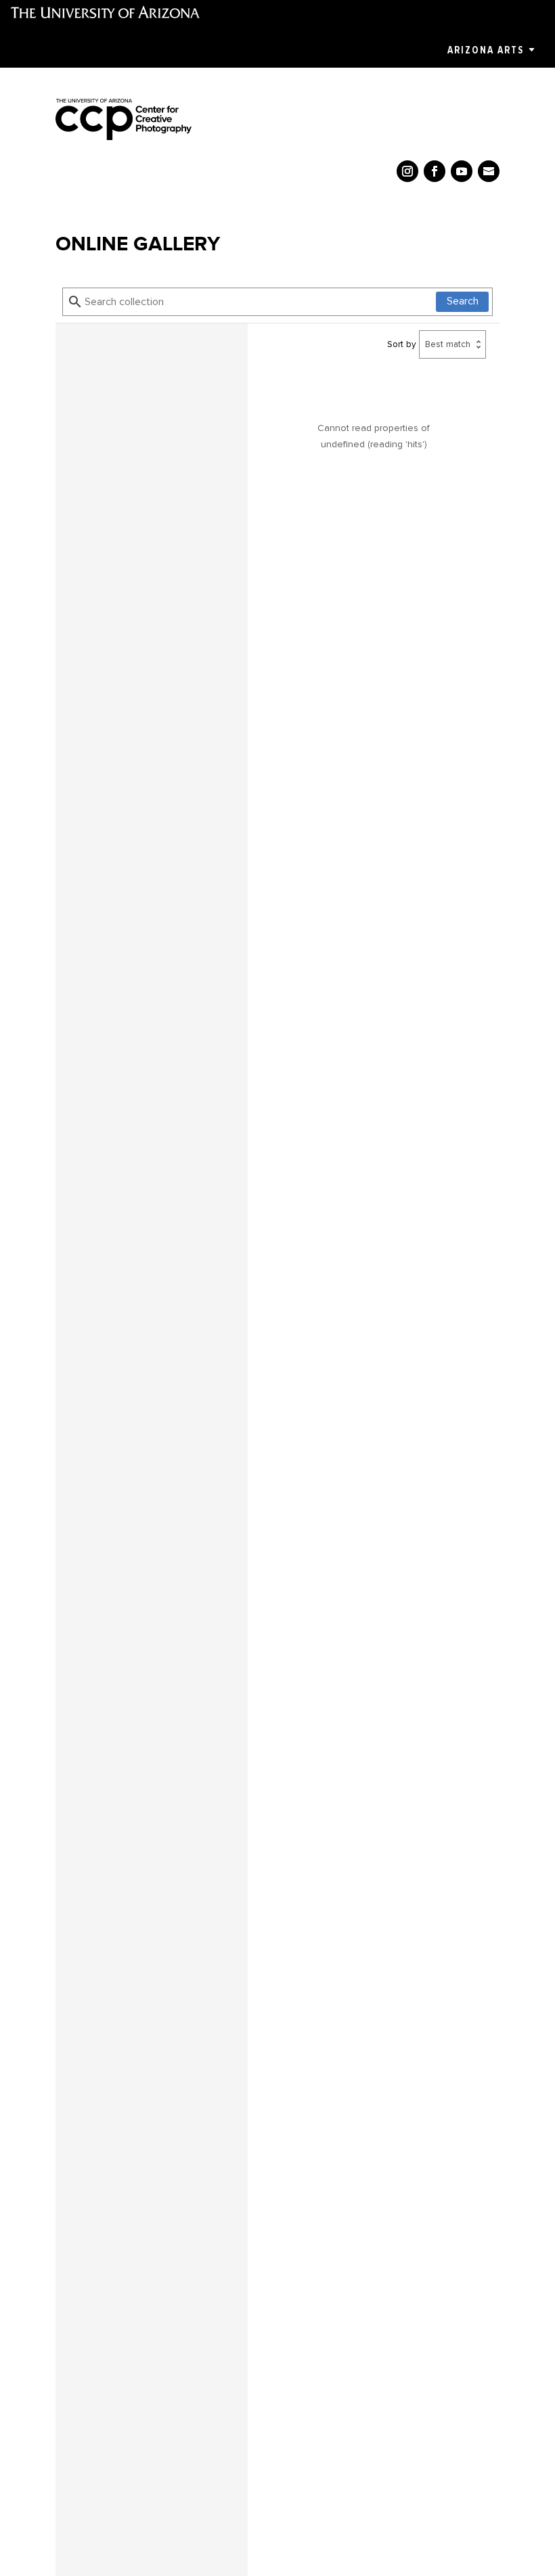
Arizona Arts (486, 50)
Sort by (402, 344)
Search (463, 301)
